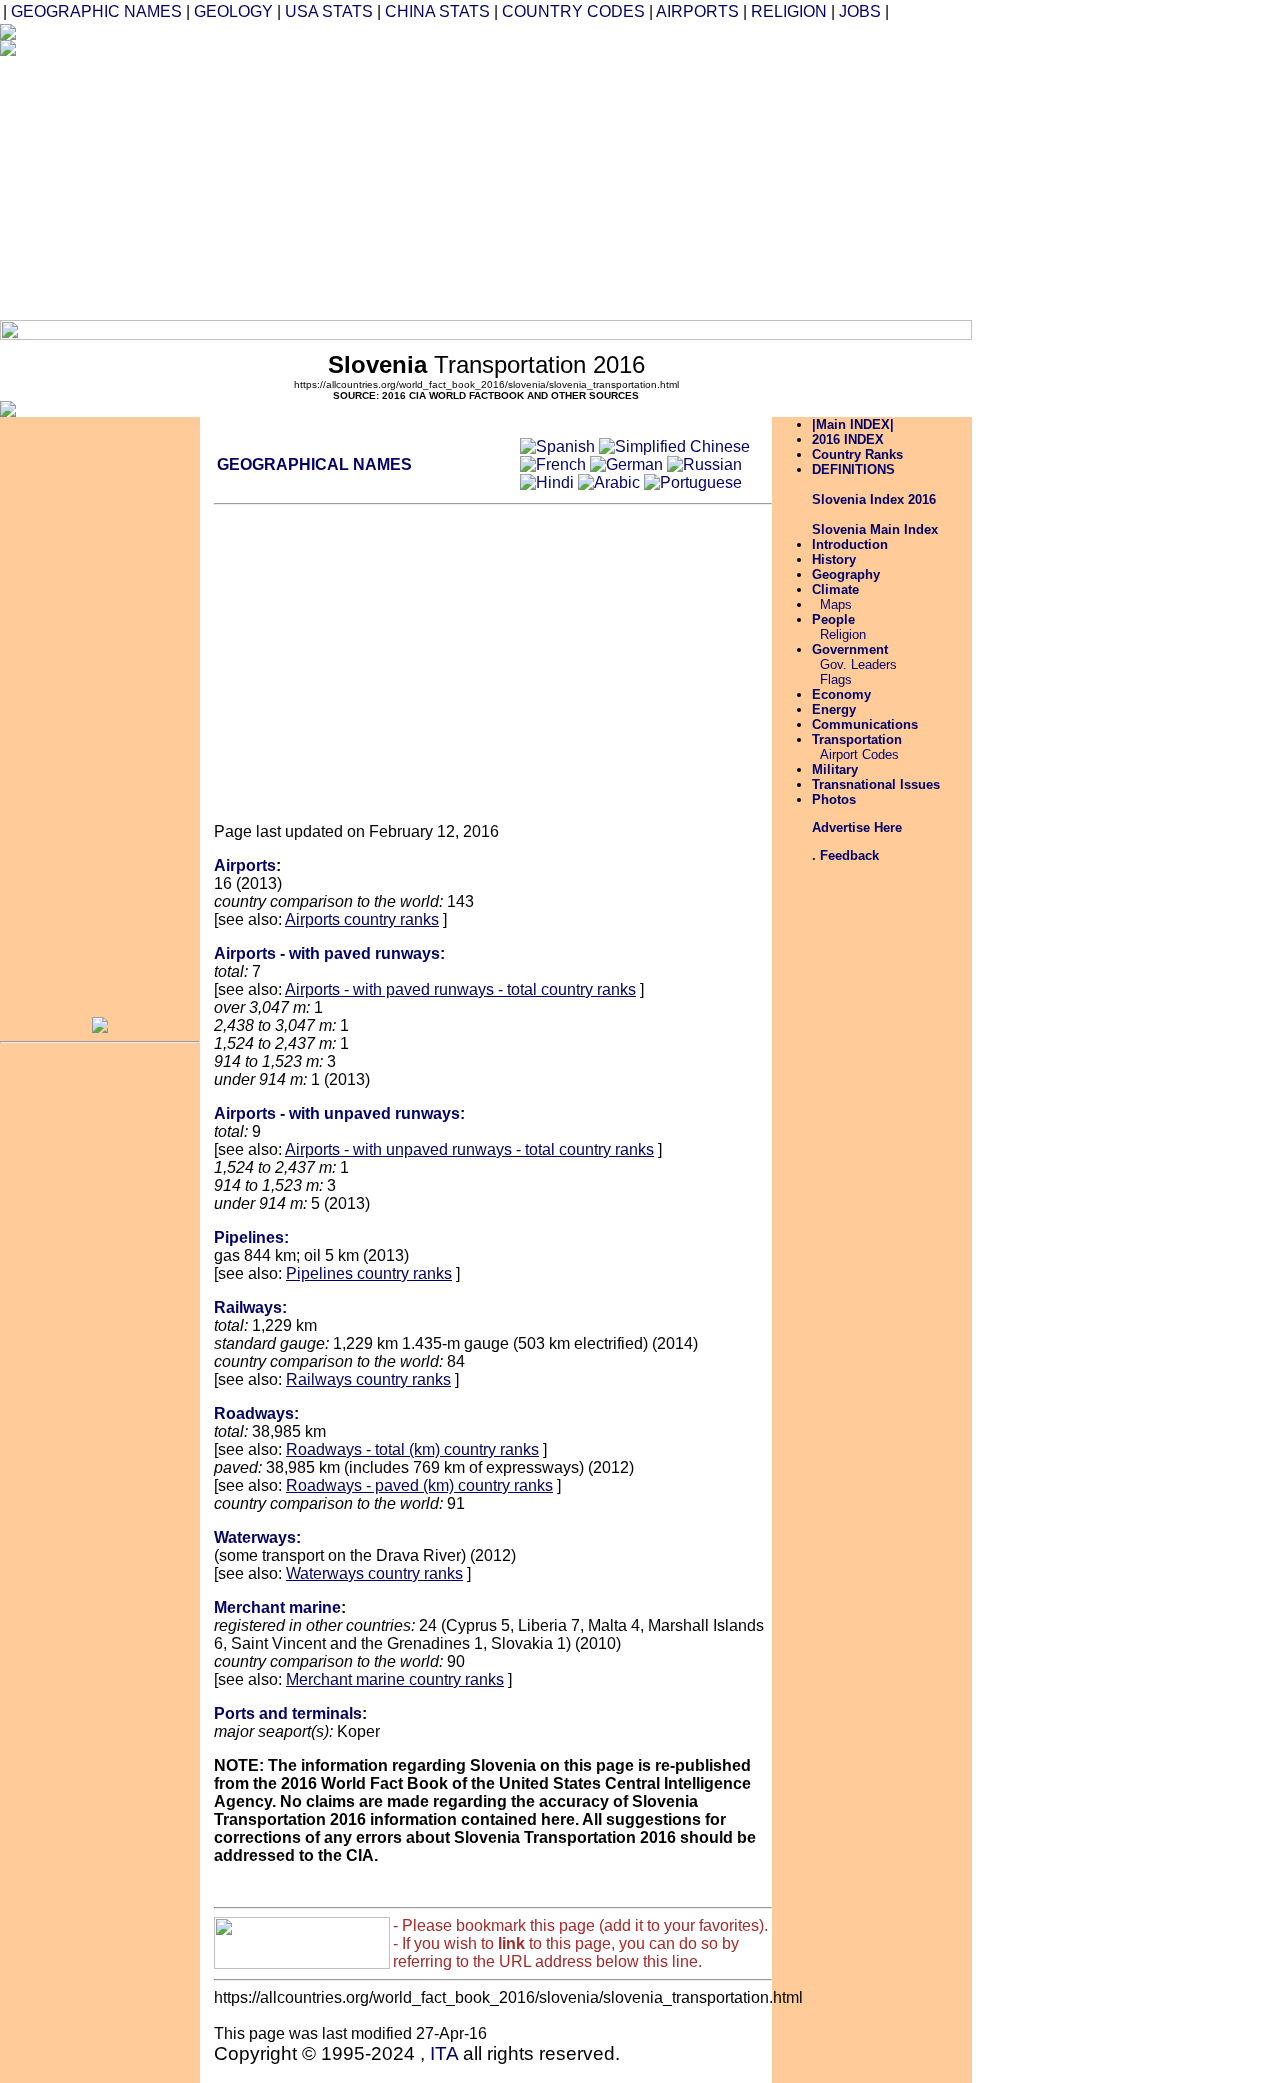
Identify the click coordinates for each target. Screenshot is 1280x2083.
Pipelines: (251, 1237)
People (833, 619)
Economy (841, 694)
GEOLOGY (233, 11)
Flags (836, 679)
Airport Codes (859, 754)
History (834, 559)
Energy (834, 709)
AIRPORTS (697, 11)
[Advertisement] (608, 180)
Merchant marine (277, 1607)
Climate (835, 589)
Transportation (857, 739)
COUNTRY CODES (573, 11)
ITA (444, 2053)
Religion (843, 634)
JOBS (860, 11)
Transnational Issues (876, 784)
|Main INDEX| (853, 424)
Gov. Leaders (858, 664)
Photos (834, 799)
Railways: (250, 1307)
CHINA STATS (437, 11)
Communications (865, 724)
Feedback (849, 855)
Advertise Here (857, 827)
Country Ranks (857, 454)
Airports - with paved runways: (329, 953)
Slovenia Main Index (875, 529)
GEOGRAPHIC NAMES (96, 11)
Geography (846, 574)
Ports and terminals (288, 1713)
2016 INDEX (848, 439)
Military (835, 769)
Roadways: (256, 1413)
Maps (836, 604)
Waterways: (257, 1537)
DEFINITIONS (853, 469)
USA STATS (329, 11)
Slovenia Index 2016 (874, 499)
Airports (245, 865)
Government (850, 649)
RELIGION (789, 11)
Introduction (850, 544)
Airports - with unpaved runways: (339, 1113)
